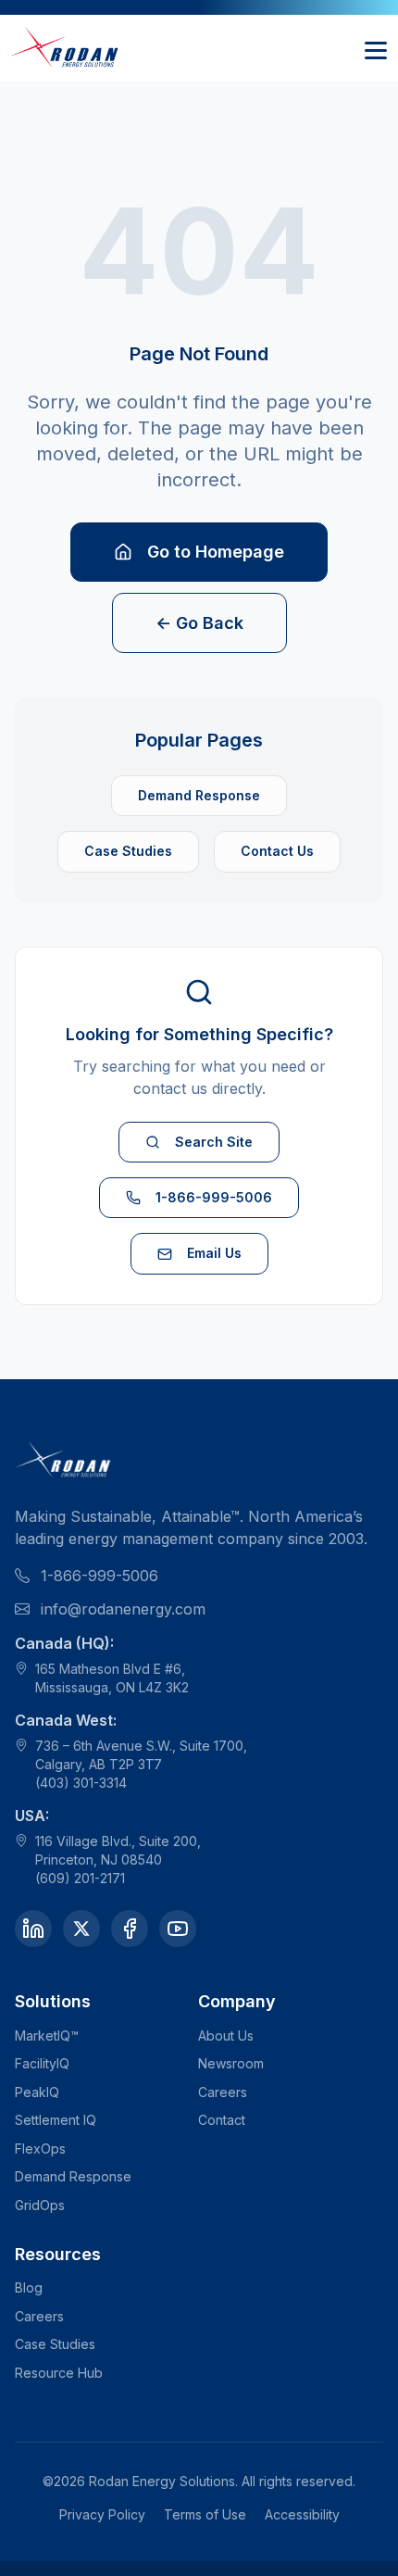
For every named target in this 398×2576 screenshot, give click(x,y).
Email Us (214, 1253)
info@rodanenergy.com (123, 1609)
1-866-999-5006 (214, 1197)
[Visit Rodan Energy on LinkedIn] (33, 1929)
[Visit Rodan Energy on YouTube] (178, 1929)
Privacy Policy (102, 2514)
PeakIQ (37, 2092)
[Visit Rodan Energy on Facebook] (130, 1929)
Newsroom (231, 2063)
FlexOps (40, 2149)
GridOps (40, 2205)
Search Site (214, 1142)
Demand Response (199, 795)
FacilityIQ (42, 2063)
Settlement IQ (56, 2120)
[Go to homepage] (66, 48)
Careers (223, 2092)
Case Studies (128, 851)
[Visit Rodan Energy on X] (81, 1929)
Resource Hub (59, 2373)
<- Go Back (199, 623)
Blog (29, 2287)
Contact (222, 2120)
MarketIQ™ (47, 2036)
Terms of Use (205, 2514)
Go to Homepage (216, 552)
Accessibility (302, 2514)
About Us (226, 2036)
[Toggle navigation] (376, 48)
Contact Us (277, 851)
